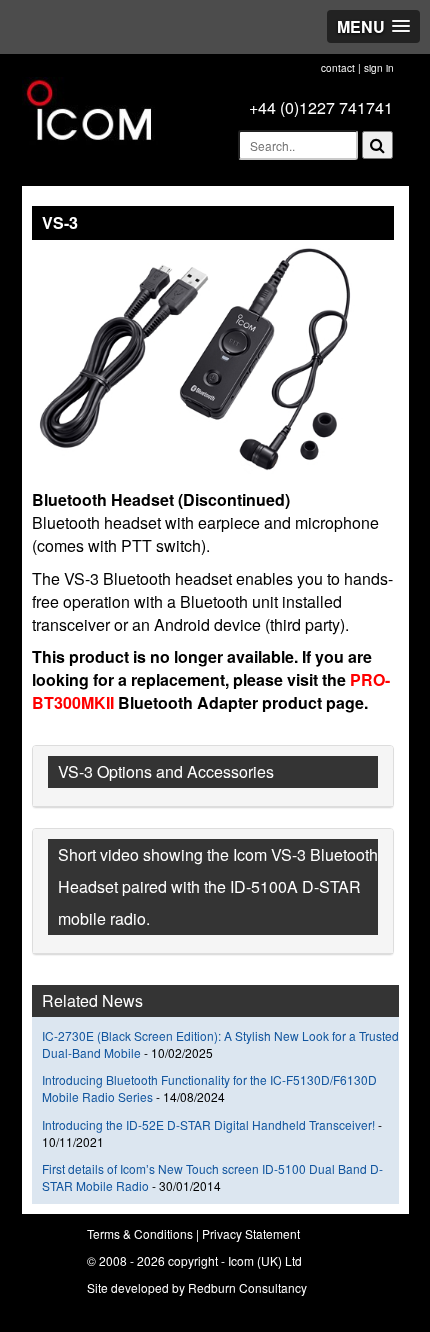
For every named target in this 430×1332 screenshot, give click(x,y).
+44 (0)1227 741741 (321, 107)
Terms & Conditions (140, 1233)
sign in (379, 68)
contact (338, 68)
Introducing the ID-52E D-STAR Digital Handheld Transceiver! (208, 1124)
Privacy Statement (251, 1233)
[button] (373, 26)
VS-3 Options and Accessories (166, 771)
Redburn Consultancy (247, 1287)
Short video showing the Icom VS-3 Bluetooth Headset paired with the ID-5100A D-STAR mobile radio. (218, 886)
